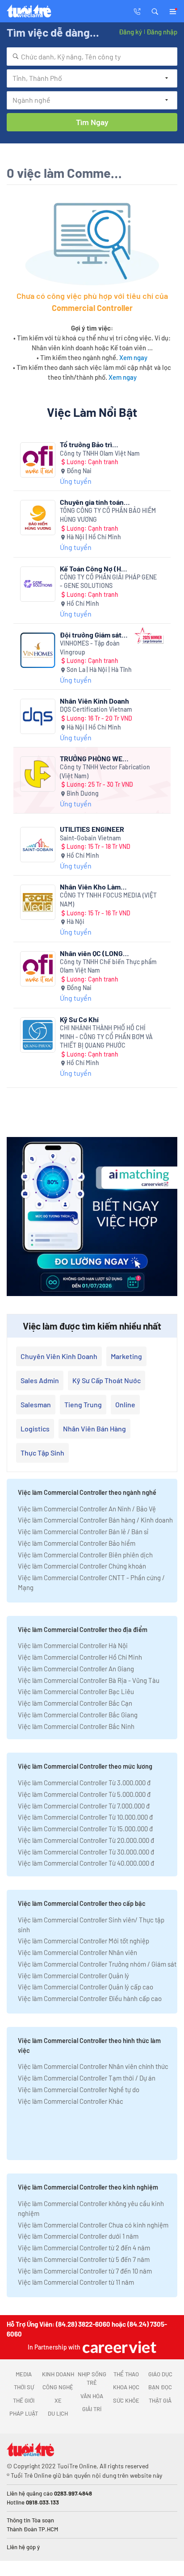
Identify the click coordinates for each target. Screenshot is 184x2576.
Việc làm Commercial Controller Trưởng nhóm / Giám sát (97, 1964)
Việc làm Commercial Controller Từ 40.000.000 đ (86, 1863)
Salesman (36, 1404)
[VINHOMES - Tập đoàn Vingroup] (38, 650)
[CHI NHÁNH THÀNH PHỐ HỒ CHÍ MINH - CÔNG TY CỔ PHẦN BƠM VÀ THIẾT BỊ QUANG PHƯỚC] (38, 1035)
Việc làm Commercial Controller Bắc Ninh (76, 1726)
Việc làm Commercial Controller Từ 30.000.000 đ (86, 1852)
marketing (126, 1356)
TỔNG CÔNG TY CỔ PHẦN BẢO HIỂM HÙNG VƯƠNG (108, 515)
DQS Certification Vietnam (96, 709)
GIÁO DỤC (160, 2374)
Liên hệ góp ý (23, 2547)
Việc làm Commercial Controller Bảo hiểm (77, 1543)
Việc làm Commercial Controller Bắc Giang (78, 1715)
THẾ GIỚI (24, 2400)
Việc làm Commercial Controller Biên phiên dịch (85, 1555)
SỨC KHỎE (126, 2400)
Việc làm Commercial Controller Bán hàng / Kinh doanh (95, 1520)
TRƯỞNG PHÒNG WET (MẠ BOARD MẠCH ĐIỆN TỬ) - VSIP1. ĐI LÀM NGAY (93, 758)
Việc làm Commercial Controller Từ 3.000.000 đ (84, 1783)
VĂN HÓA (92, 2396)
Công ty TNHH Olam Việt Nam (100, 453)
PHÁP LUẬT (24, 2413)
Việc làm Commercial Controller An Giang (76, 1669)
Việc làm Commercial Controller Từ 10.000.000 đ (85, 1817)
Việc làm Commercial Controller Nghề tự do (79, 2089)
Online (125, 1404)
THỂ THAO (126, 2374)
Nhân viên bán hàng (94, 1429)
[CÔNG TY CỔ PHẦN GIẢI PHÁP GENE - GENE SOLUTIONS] (38, 584)
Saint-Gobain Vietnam (90, 838)
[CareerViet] (118, 2347)
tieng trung (83, 1404)
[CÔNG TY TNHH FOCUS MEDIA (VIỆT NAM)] (38, 902)
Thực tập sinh (42, 1453)
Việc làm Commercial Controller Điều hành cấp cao (90, 1998)
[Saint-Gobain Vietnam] (38, 845)
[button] (155, 11)
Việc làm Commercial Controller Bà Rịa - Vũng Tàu (89, 1680)
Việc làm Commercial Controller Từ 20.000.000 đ (86, 1840)
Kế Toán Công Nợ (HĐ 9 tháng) (93, 568)
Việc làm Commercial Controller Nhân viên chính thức (93, 2066)
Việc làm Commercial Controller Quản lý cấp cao (86, 1987)
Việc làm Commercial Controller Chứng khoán (82, 1566)
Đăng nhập (162, 32)
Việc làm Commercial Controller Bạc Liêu (76, 1691)
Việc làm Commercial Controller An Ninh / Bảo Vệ (87, 1509)
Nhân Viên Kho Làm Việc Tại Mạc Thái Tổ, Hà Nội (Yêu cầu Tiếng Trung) (94, 887)
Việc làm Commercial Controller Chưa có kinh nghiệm (93, 2225)
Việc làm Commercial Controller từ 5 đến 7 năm (84, 2259)
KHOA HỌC (126, 2387)
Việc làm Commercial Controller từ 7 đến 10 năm (85, 2271)
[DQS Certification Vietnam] (38, 716)
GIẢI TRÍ (92, 2409)
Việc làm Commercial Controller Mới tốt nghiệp (84, 1941)
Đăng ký (130, 32)
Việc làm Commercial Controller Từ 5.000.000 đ (84, 1794)
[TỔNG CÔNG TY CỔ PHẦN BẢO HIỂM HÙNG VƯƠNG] (38, 518)
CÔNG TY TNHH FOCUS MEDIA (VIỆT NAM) (108, 900)
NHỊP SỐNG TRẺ (92, 2379)
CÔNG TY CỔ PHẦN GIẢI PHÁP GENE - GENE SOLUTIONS (108, 581)
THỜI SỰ (24, 2387)
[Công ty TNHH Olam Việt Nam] (38, 460)
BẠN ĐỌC (160, 2387)
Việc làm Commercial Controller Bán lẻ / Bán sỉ (83, 1531)
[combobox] (92, 57)
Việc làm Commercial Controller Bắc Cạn (75, 1703)
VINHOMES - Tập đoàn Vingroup (90, 648)
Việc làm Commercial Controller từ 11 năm (76, 2282)
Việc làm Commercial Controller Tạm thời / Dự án (87, 2078)
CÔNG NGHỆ (58, 2387)
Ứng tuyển (76, 481)
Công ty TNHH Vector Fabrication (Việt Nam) (105, 771)
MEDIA (24, 2374)
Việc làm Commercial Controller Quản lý (73, 1976)
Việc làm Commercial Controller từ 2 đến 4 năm (84, 2248)
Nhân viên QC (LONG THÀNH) (91, 953)
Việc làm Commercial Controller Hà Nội (73, 1645)
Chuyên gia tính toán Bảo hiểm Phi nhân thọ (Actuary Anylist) (95, 502)
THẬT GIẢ (160, 2400)
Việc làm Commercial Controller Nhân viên (77, 1952)
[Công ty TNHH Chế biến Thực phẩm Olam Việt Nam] (38, 969)
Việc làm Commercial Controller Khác (71, 2101)
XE (58, 2400)
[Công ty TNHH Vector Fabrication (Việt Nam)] (38, 774)
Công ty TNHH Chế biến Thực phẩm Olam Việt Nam (108, 966)
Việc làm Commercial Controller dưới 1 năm (78, 2236)
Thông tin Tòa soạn (30, 2520)
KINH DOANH (58, 2374)
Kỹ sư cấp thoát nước (107, 1380)
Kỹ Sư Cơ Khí (79, 1019)
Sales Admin (40, 1380)
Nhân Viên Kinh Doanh (94, 701)
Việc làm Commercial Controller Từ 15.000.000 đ (85, 1829)
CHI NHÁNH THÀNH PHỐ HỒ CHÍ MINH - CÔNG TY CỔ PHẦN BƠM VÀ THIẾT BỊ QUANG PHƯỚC (106, 1036)
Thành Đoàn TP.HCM (32, 2529)
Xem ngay (133, 357)
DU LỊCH (58, 2413)
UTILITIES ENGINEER (92, 829)
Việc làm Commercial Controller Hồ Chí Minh (80, 1657)
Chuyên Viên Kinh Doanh (59, 1356)
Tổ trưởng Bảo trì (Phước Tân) (86, 444)
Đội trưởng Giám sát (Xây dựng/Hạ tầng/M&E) (91, 635)
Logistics (35, 1429)
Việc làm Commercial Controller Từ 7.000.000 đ (84, 1806)
